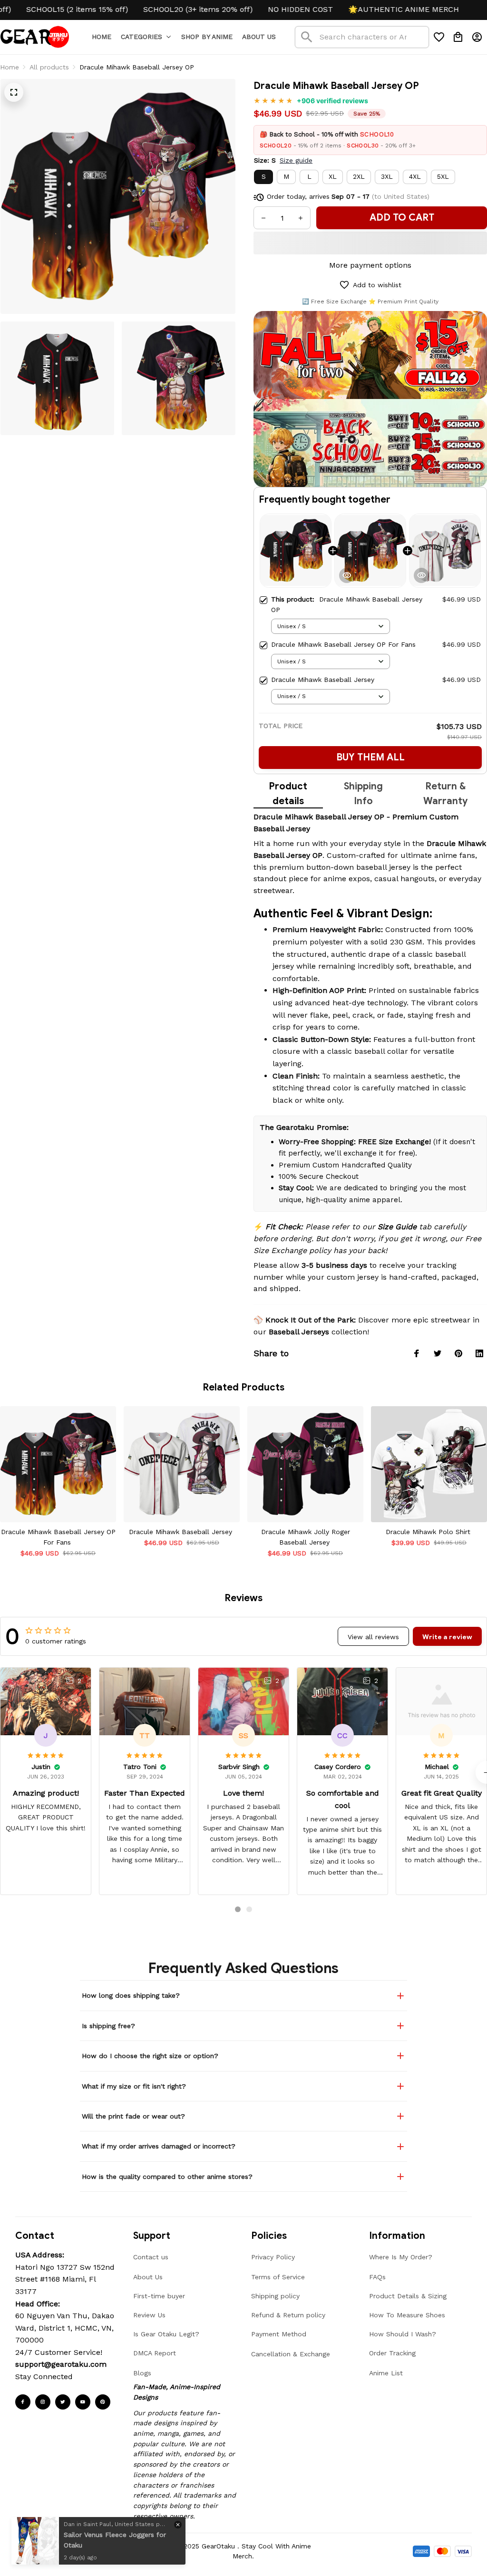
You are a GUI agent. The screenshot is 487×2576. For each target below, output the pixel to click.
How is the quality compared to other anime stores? (167, 2177)
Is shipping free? (108, 2026)
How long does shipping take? (131, 1995)
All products (49, 67)
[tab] (238, 1909)
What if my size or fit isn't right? (134, 2086)
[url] (61, 2364)
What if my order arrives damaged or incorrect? (159, 2146)
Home (10, 67)
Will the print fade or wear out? (133, 2116)
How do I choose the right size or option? (150, 2056)
